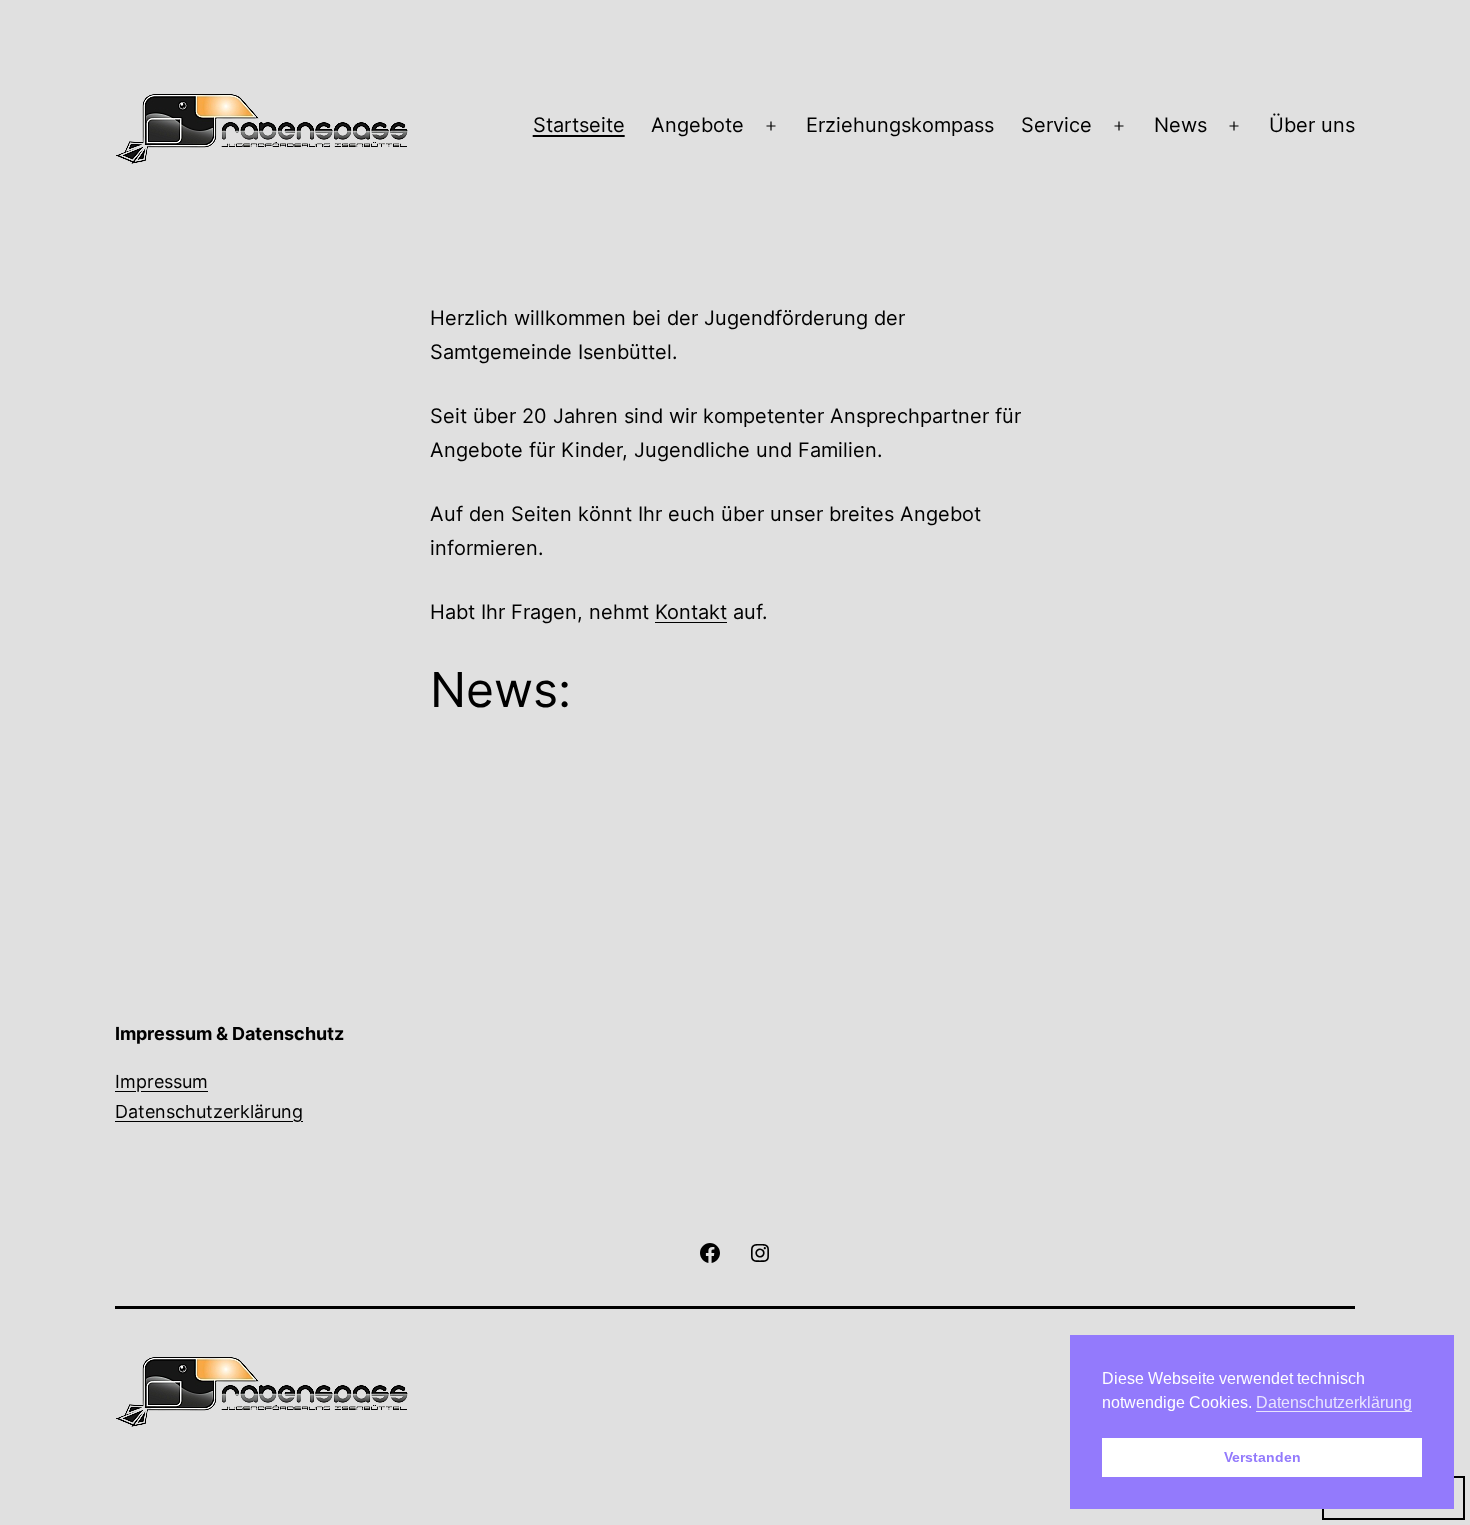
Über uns (1312, 125)
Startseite (579, 125)
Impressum (161, 1081)
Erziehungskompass (900, 125)
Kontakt (691, 612)
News (1180, 125)
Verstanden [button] (1262, 1457)
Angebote (697, 125)
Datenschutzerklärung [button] (1334, 1402)
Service (1056, 125)
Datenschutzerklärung (209, 1111)
